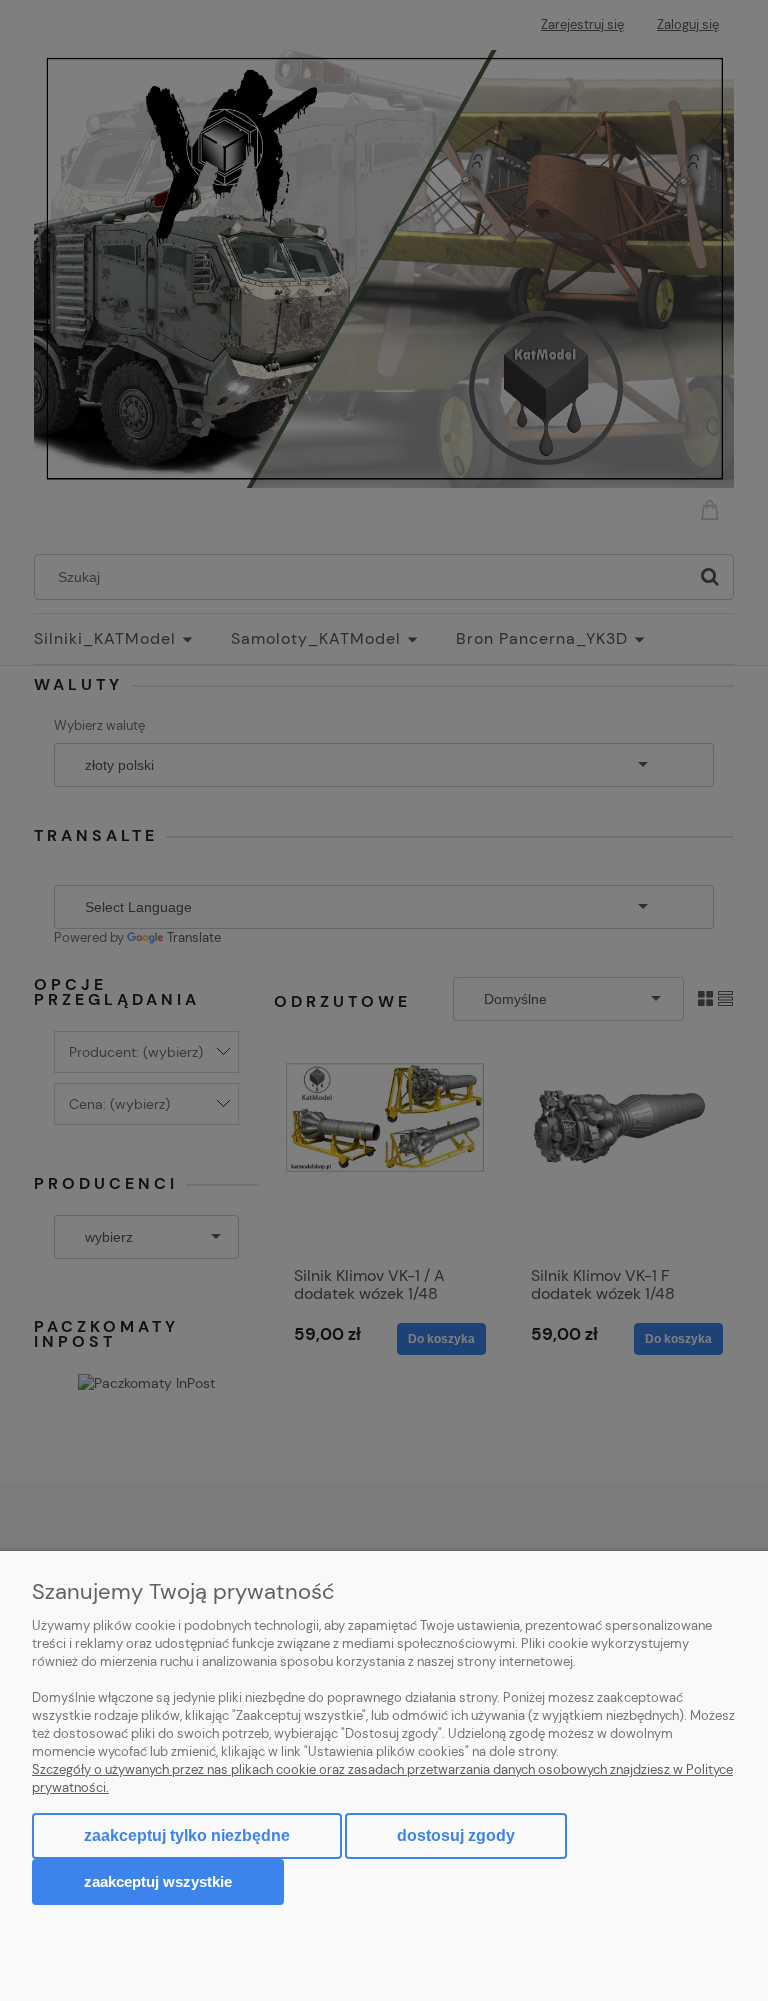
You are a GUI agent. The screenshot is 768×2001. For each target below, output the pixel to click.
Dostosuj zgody (456, 1835)
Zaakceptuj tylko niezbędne (187, 1835)
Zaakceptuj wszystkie (158, 1881)
